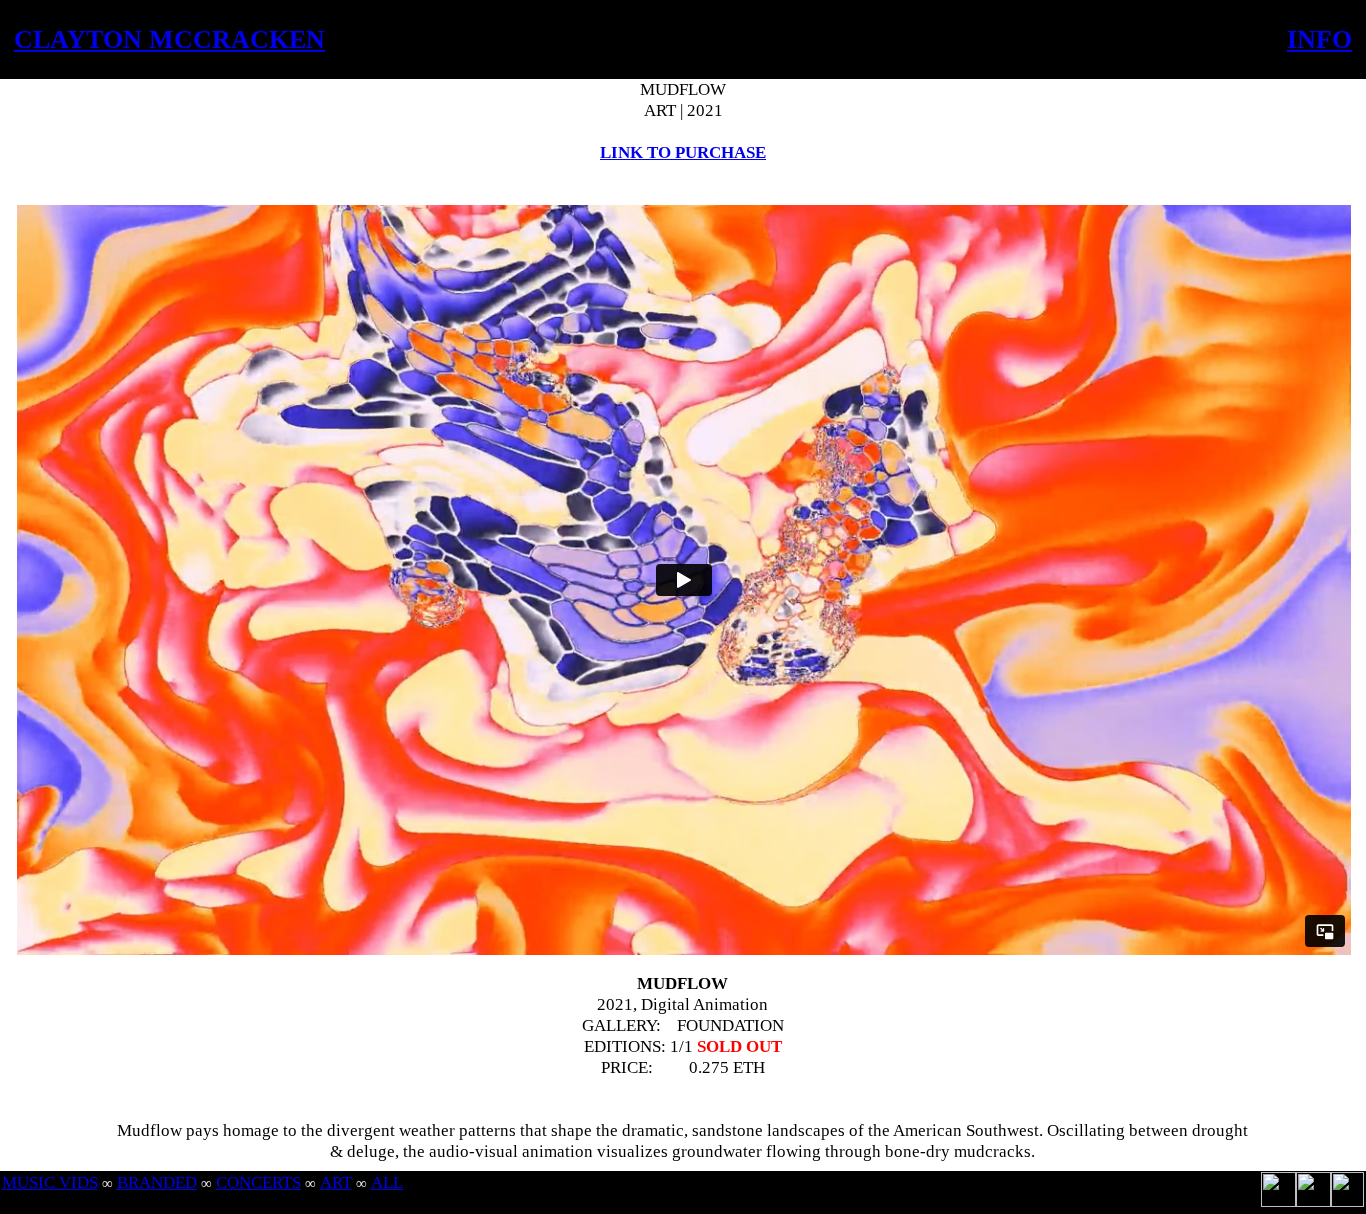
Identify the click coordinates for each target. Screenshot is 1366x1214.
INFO (1319, 39)
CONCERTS (258, 1182)
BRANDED (157, 1182)
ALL (387, 1182)
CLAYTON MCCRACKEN (169, 39)
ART (336, 1182)
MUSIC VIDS (50, 1182)
